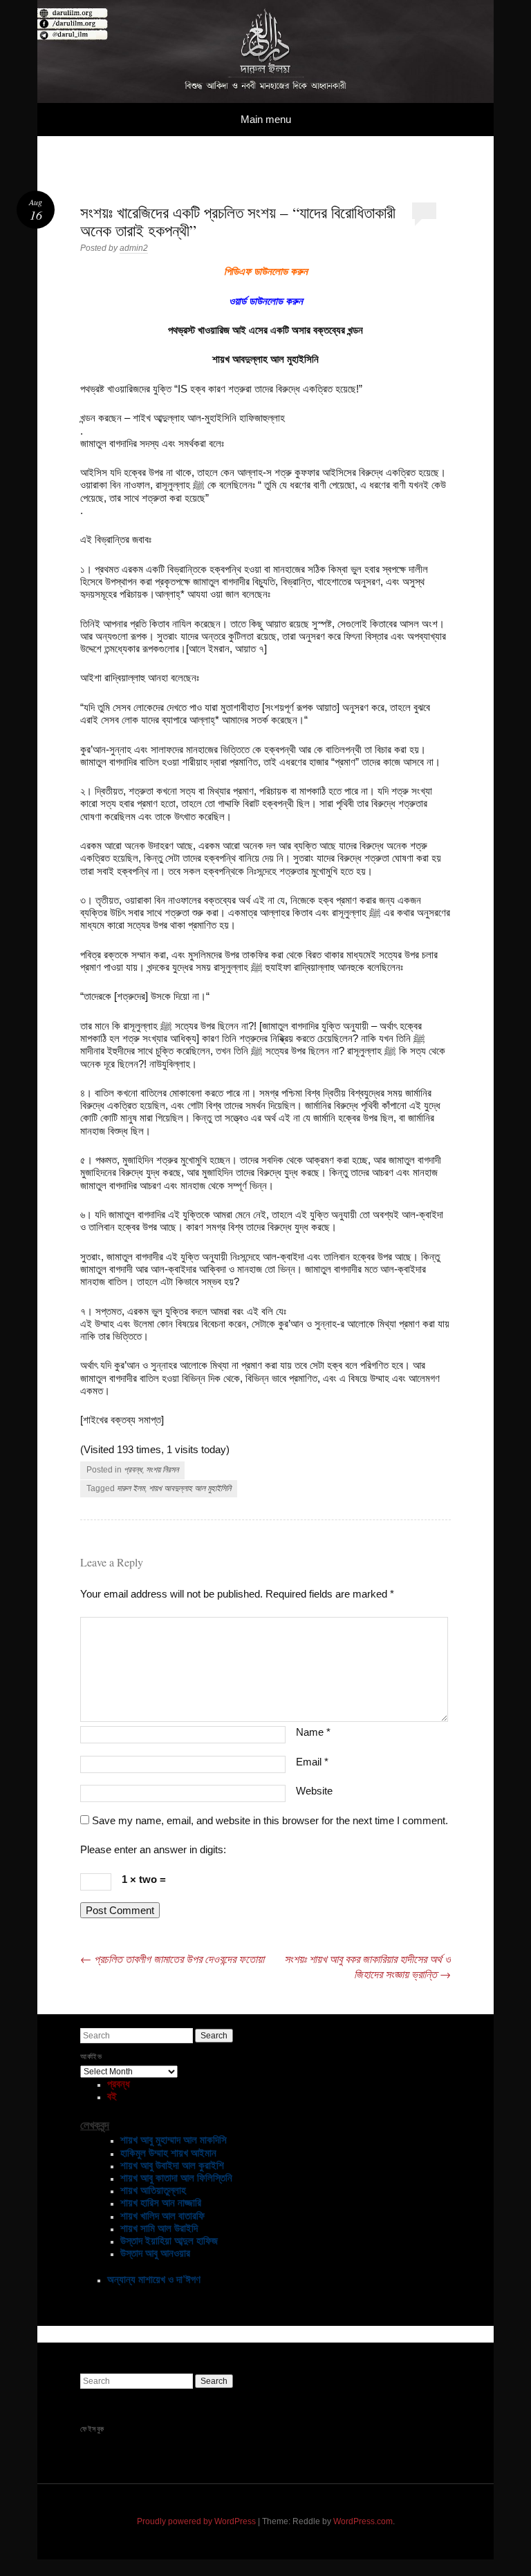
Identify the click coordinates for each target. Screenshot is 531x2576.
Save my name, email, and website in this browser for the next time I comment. (270, 1820)
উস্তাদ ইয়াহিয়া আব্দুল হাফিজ (169, 2241)
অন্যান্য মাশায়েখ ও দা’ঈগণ (154, 2279)
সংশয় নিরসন (162, 1470)
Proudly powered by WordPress (196, 2521)
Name (313, 1732)
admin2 (134, 248)
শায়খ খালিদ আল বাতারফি (162, 2216)
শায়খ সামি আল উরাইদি (159, 2228)
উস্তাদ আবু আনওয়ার (155, 2253)
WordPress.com (363, 2521)
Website (314, 1791)
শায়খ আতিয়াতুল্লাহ (153, 2190)
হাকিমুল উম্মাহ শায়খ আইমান (168, 2153)
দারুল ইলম (131, 1488)
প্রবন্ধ (133, 1470)
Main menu (266, 119)
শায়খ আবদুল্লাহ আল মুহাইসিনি (190, 1488)
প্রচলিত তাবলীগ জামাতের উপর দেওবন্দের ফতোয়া (172, 1959)
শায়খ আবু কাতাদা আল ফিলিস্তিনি (176, 2178)
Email (312, 1762)
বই (112, 2096)
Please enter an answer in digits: (153, 1849)
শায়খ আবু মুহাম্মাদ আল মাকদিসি (174, 2140)
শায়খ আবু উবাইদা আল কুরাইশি (172, 2165)
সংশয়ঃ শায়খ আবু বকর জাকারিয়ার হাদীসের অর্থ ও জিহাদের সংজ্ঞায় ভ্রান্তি (367, 1966)
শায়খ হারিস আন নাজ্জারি (161, 2203)
